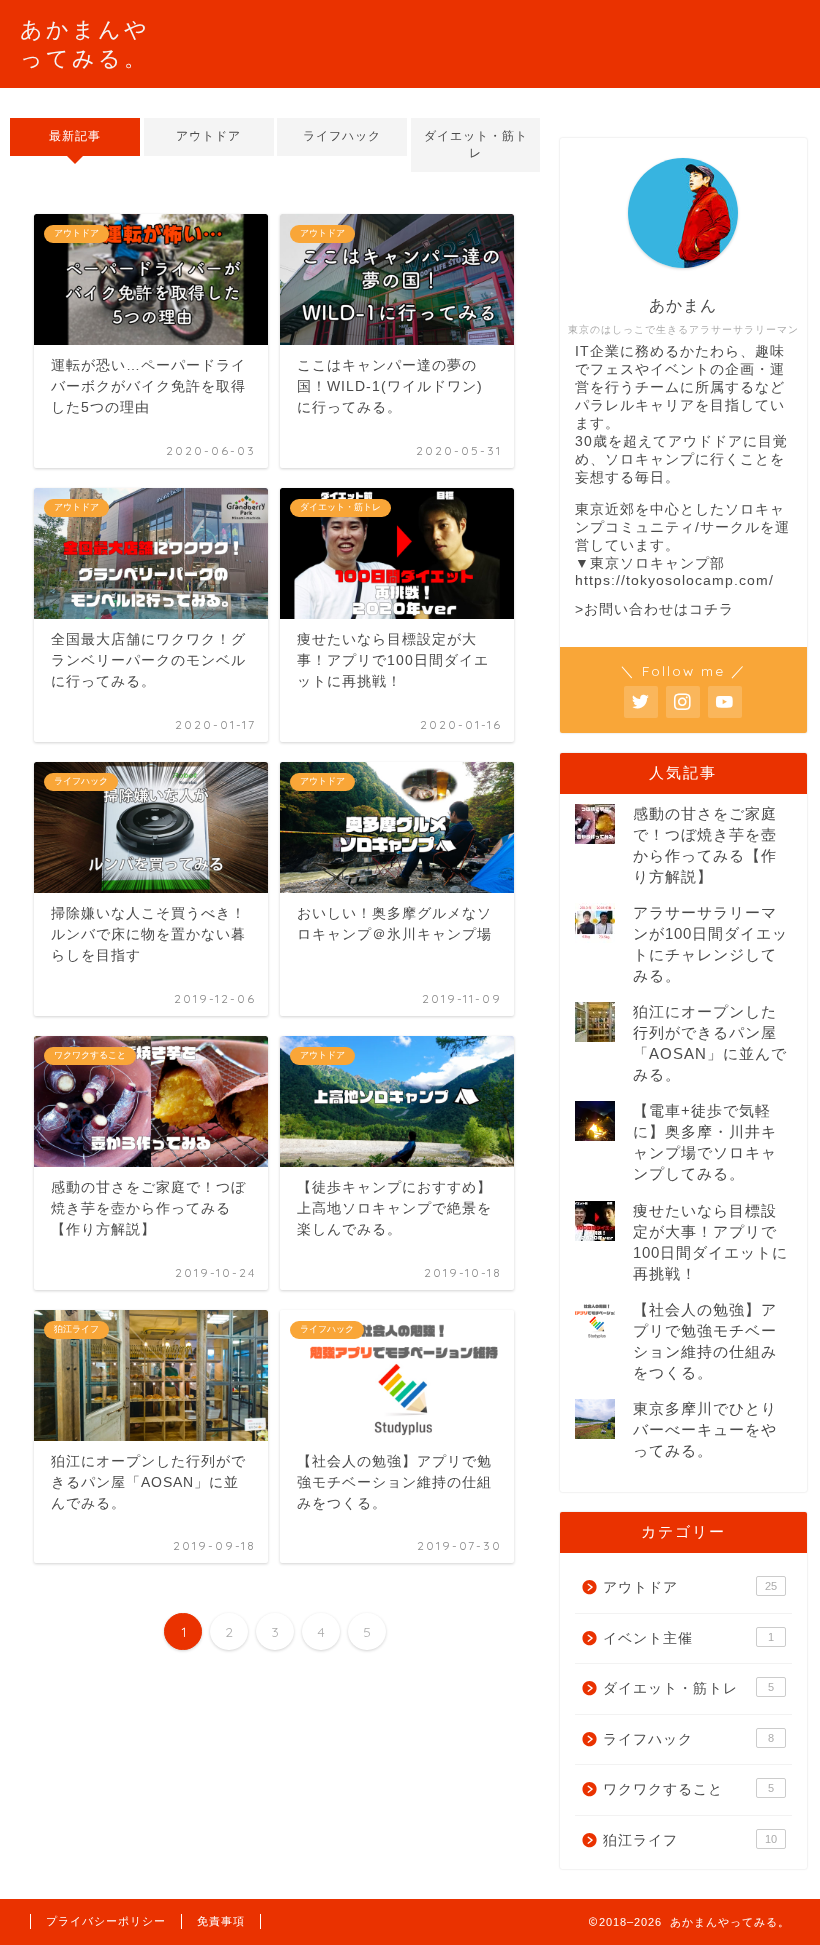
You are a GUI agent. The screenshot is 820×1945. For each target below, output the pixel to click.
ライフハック (342, 136)
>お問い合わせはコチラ (654, 609)
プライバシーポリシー (106, 1921)
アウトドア (208, 136)
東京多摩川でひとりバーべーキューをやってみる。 (705, 1429)
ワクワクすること (688, 1789)
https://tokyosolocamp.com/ (674, 580)
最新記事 (75, 136)
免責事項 (221, 1921)
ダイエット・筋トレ (475, 144)
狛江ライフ (690, 1840)
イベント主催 (688, 1638)
